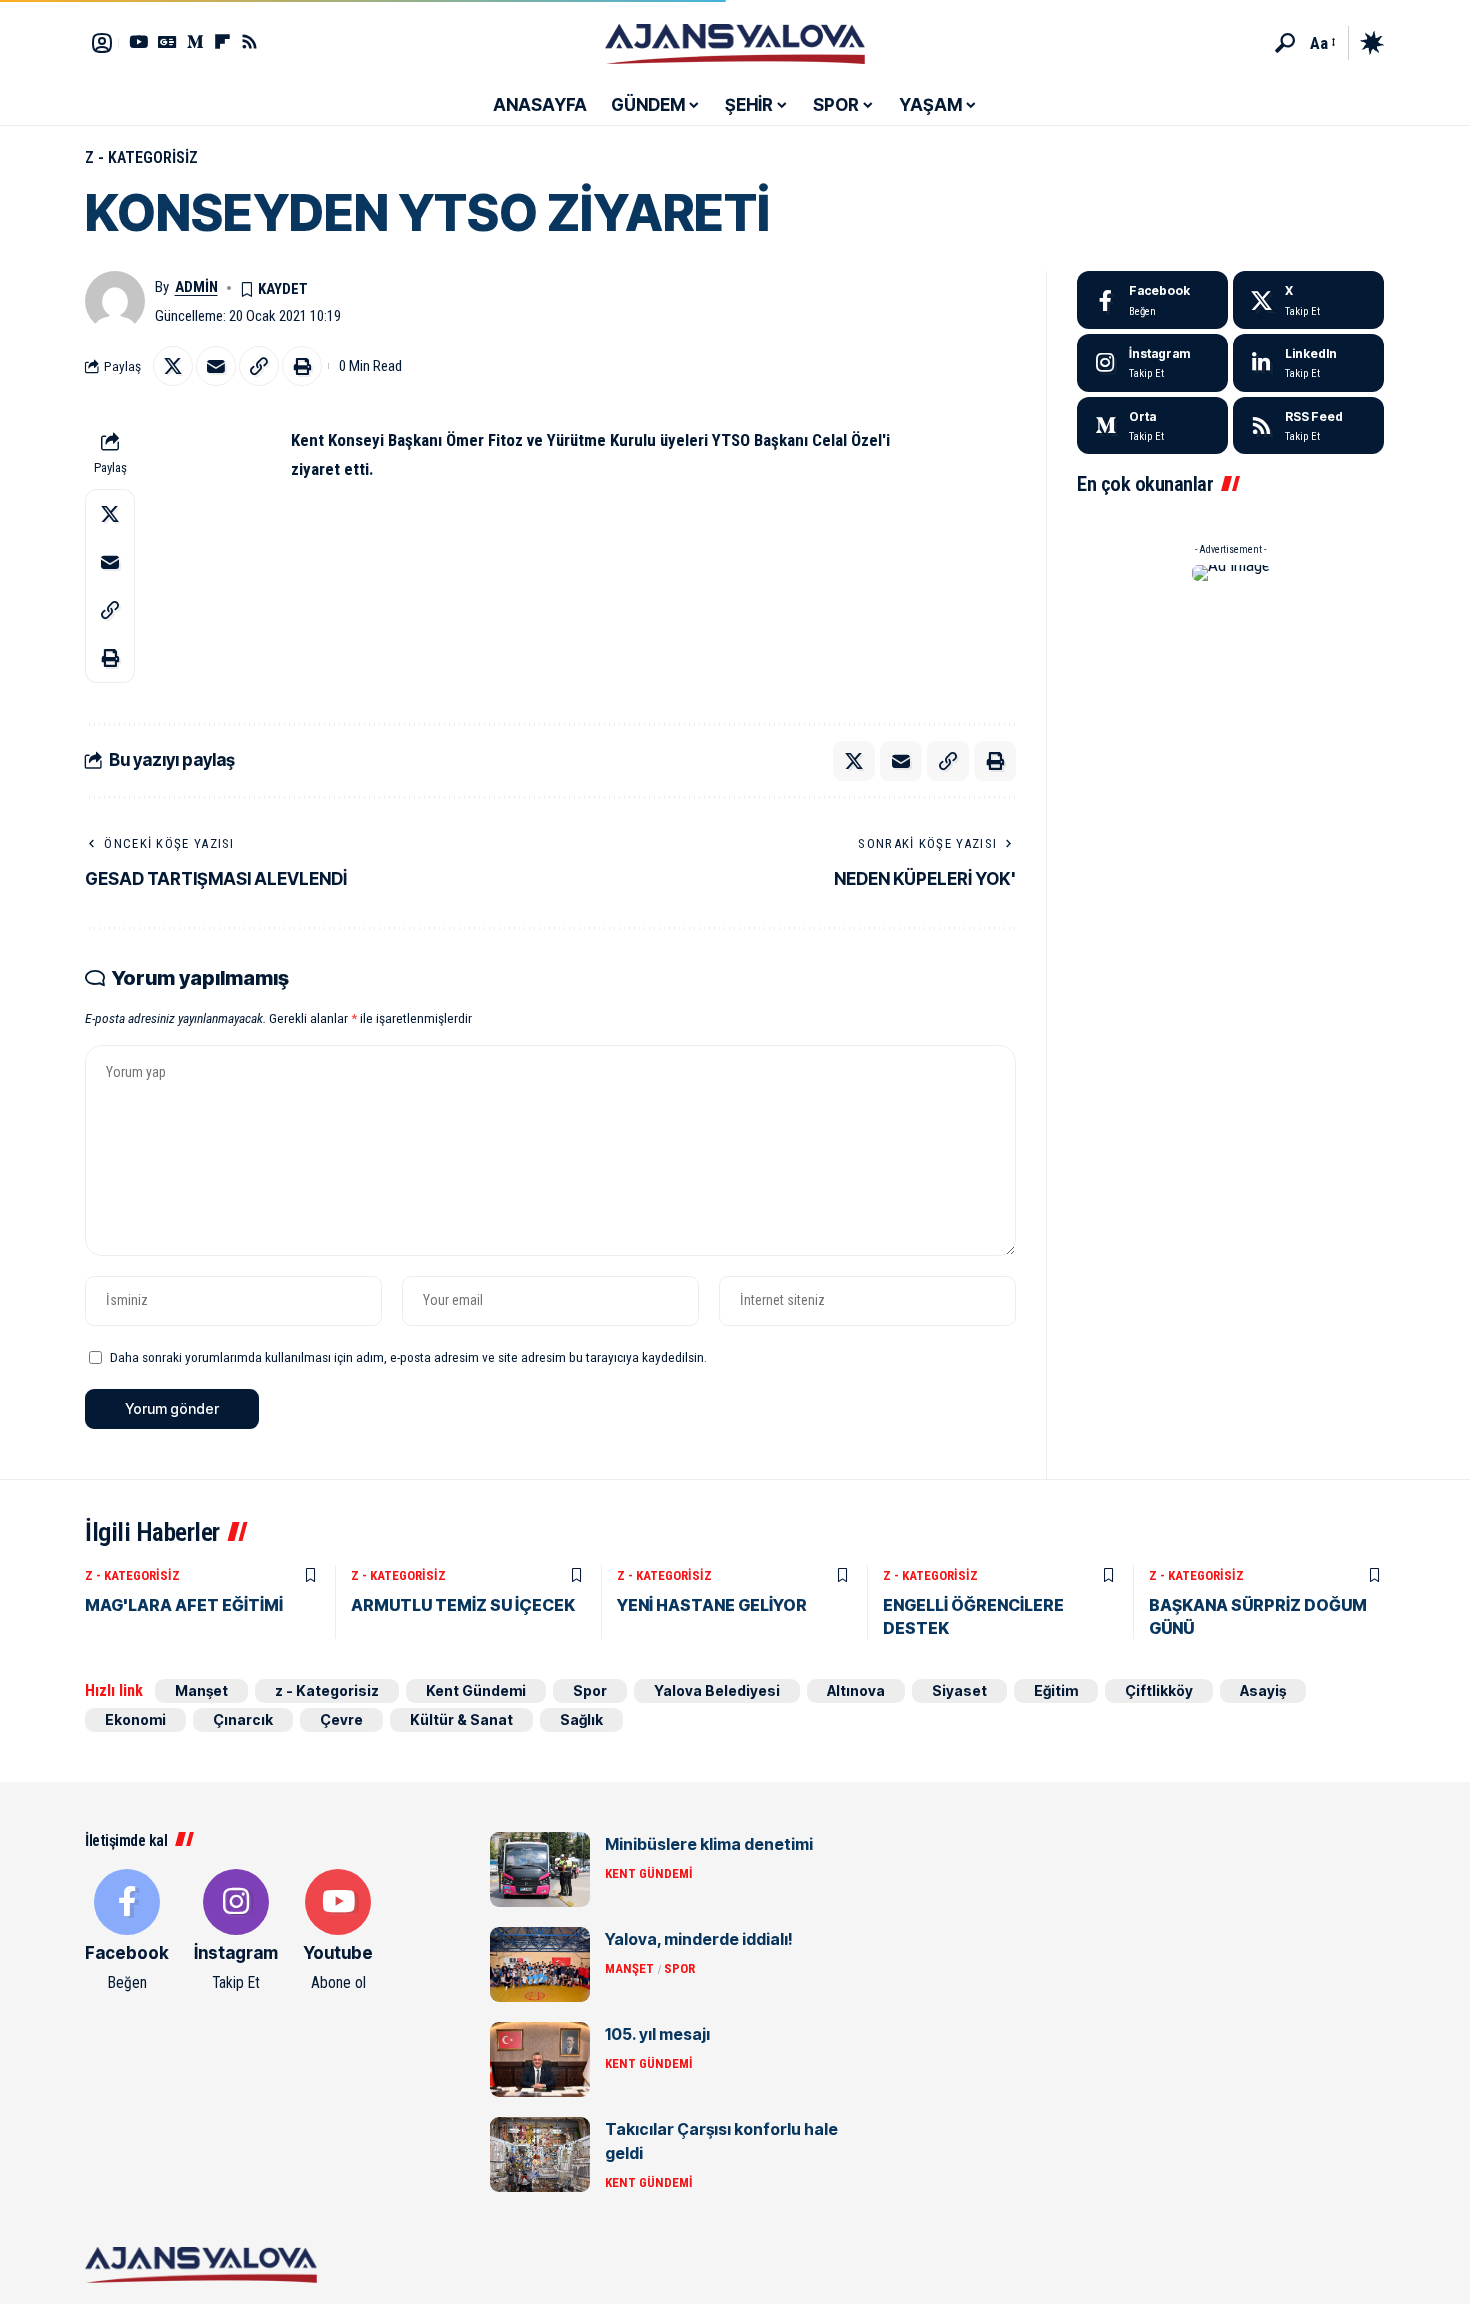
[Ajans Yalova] (735, 43)
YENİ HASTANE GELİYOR (712, 1605)
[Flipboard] (222, 41)
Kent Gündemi (476, 1690)
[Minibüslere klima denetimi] (540, 1869)
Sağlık (581, 1719)
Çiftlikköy (1159, 1690)
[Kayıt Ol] (102, 43)
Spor (590, 1690)
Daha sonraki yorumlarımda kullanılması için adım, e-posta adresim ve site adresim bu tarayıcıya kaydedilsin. (408, 1357)
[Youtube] (338, 1932)
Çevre (341, 1719)
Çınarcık (243, 1719)
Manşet (201, 1690)
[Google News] (167, 41)
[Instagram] (1152, 363)
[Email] (216, 366)
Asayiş (1263, 1690)
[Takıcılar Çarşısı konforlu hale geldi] (540, 2154)
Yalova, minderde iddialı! (699, 1939)
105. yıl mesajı (657, 2034)
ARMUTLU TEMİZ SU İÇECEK (463, 1605)
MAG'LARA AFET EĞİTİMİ (184, 1605)
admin (196, 287)
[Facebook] (1152, 300)
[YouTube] (138, 41)
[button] (1285, 43)
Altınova (856, 1690)
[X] (1308, 300)
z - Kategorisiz (141, 157)
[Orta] (195, 41)
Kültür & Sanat (461, 1719)
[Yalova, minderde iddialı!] (540, 1964)
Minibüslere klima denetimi (709, 1844)
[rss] (1308, 426)
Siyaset (959, 1690)
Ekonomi (135, 1719)
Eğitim (1056, 1690)
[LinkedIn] (1308, 363)
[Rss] (249, 41)
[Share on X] (173, 366)
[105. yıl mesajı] (540, 2059)
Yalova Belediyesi (717, 1690)
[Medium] (1152, 426)
